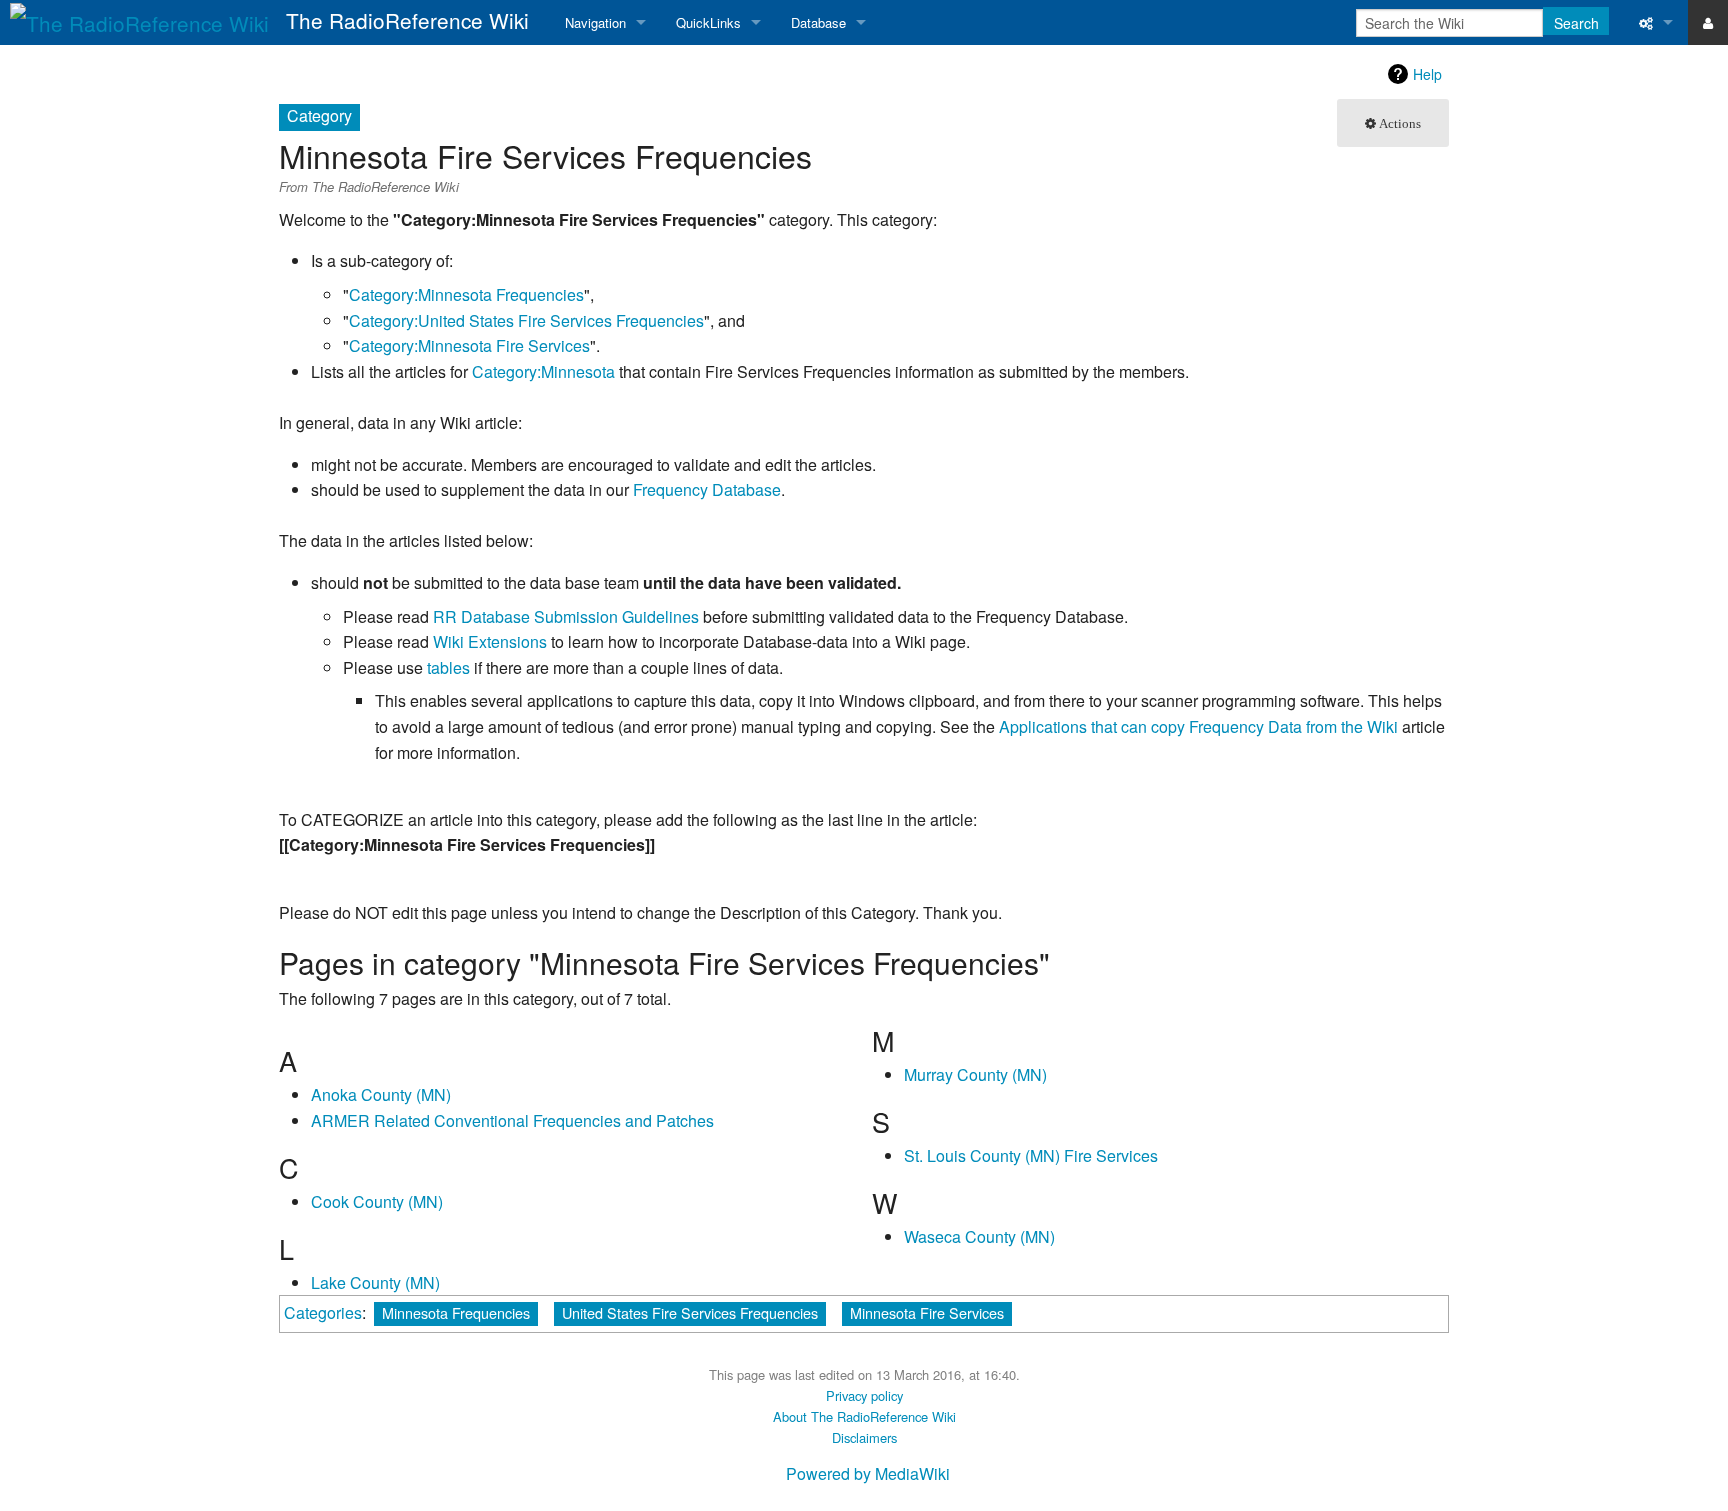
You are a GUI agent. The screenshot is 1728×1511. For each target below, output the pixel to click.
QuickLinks (708, 22)
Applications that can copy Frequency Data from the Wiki (1198, 726)
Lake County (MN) (375, 1282)
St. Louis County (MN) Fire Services (1031, 1155)
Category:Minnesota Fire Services (469, 345)
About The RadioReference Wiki (864, 1416)
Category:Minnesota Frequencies (466, 294)
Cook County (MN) (377, 1201)
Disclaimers (864, 1437)
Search (1576, 23)
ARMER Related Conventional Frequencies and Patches (512, 1120)
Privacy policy (864, 1395)
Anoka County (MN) (381, 1094)
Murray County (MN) (975, 1074)
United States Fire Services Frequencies (690, 1312)
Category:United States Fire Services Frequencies (526, 320)
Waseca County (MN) (979, 1236)
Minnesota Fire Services (927, 1312)
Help (1427, 74)
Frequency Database (707, 489)
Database (818, 22)
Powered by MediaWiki (868, 1473)
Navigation (595, 22)
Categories (323, 1312)
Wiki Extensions (490, 641)
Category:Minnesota (543, 371)
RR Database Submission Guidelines (566, 616)
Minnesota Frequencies (456, 1312)
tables (448, 667)
